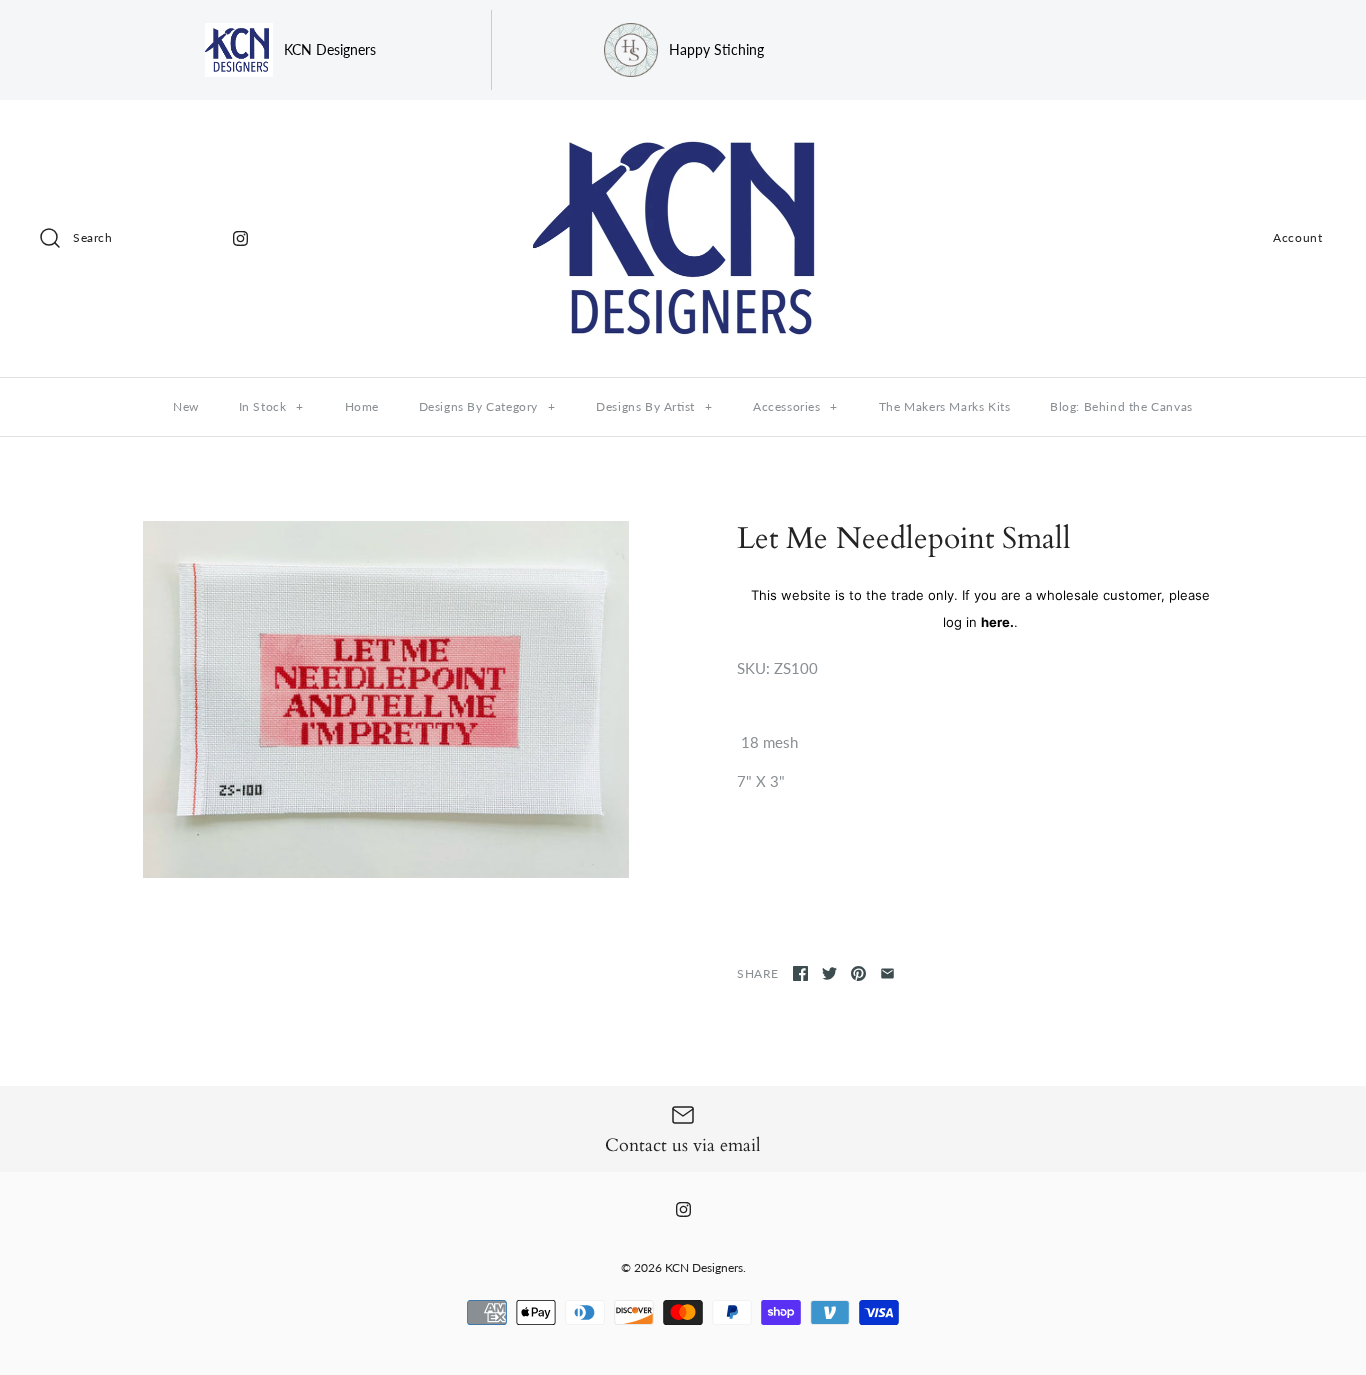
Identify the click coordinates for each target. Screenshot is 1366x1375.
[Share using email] (887, 973)
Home (362, 406)
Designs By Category (487, 406)
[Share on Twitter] (829, 973)
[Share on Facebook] (800, 973)
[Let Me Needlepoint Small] (386, 700)
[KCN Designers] (683, 132)
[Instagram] (240, 238)
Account (1297, 237)
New (186, 406)
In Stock (271, 406)
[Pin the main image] (858, 973)
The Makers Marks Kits (945, 406)
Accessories (795, 406)
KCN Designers (704, 1267)
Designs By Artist (654, 406)
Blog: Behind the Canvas (1121, 406)
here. (997, 622)
